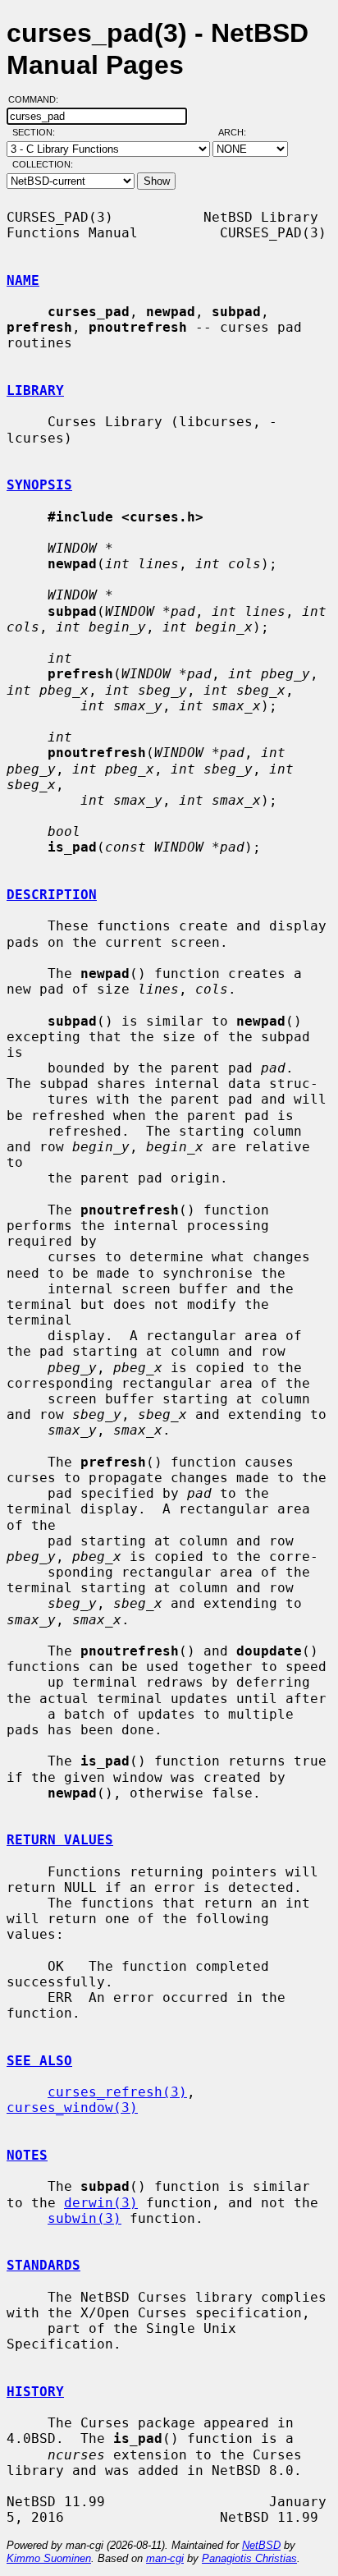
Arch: (240, 132)
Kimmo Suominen (49, 2558)
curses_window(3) (72, 2108)
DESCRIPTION (52, 895)
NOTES (27, 2155)
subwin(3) (84, 2218)
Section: (37, 132)
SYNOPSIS (39, 485)
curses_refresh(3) (117, 2092)
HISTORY (35, 2392)
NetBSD (261, 2545)
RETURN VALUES (60, 1840)
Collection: (43, 164)
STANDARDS (43, 2265)
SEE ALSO (39, 2061)
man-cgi (165, 2558)
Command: (38, 99)
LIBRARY (35, 390)
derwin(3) (101, 2203)
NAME (23, 280)
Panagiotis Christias (249, 2558)
